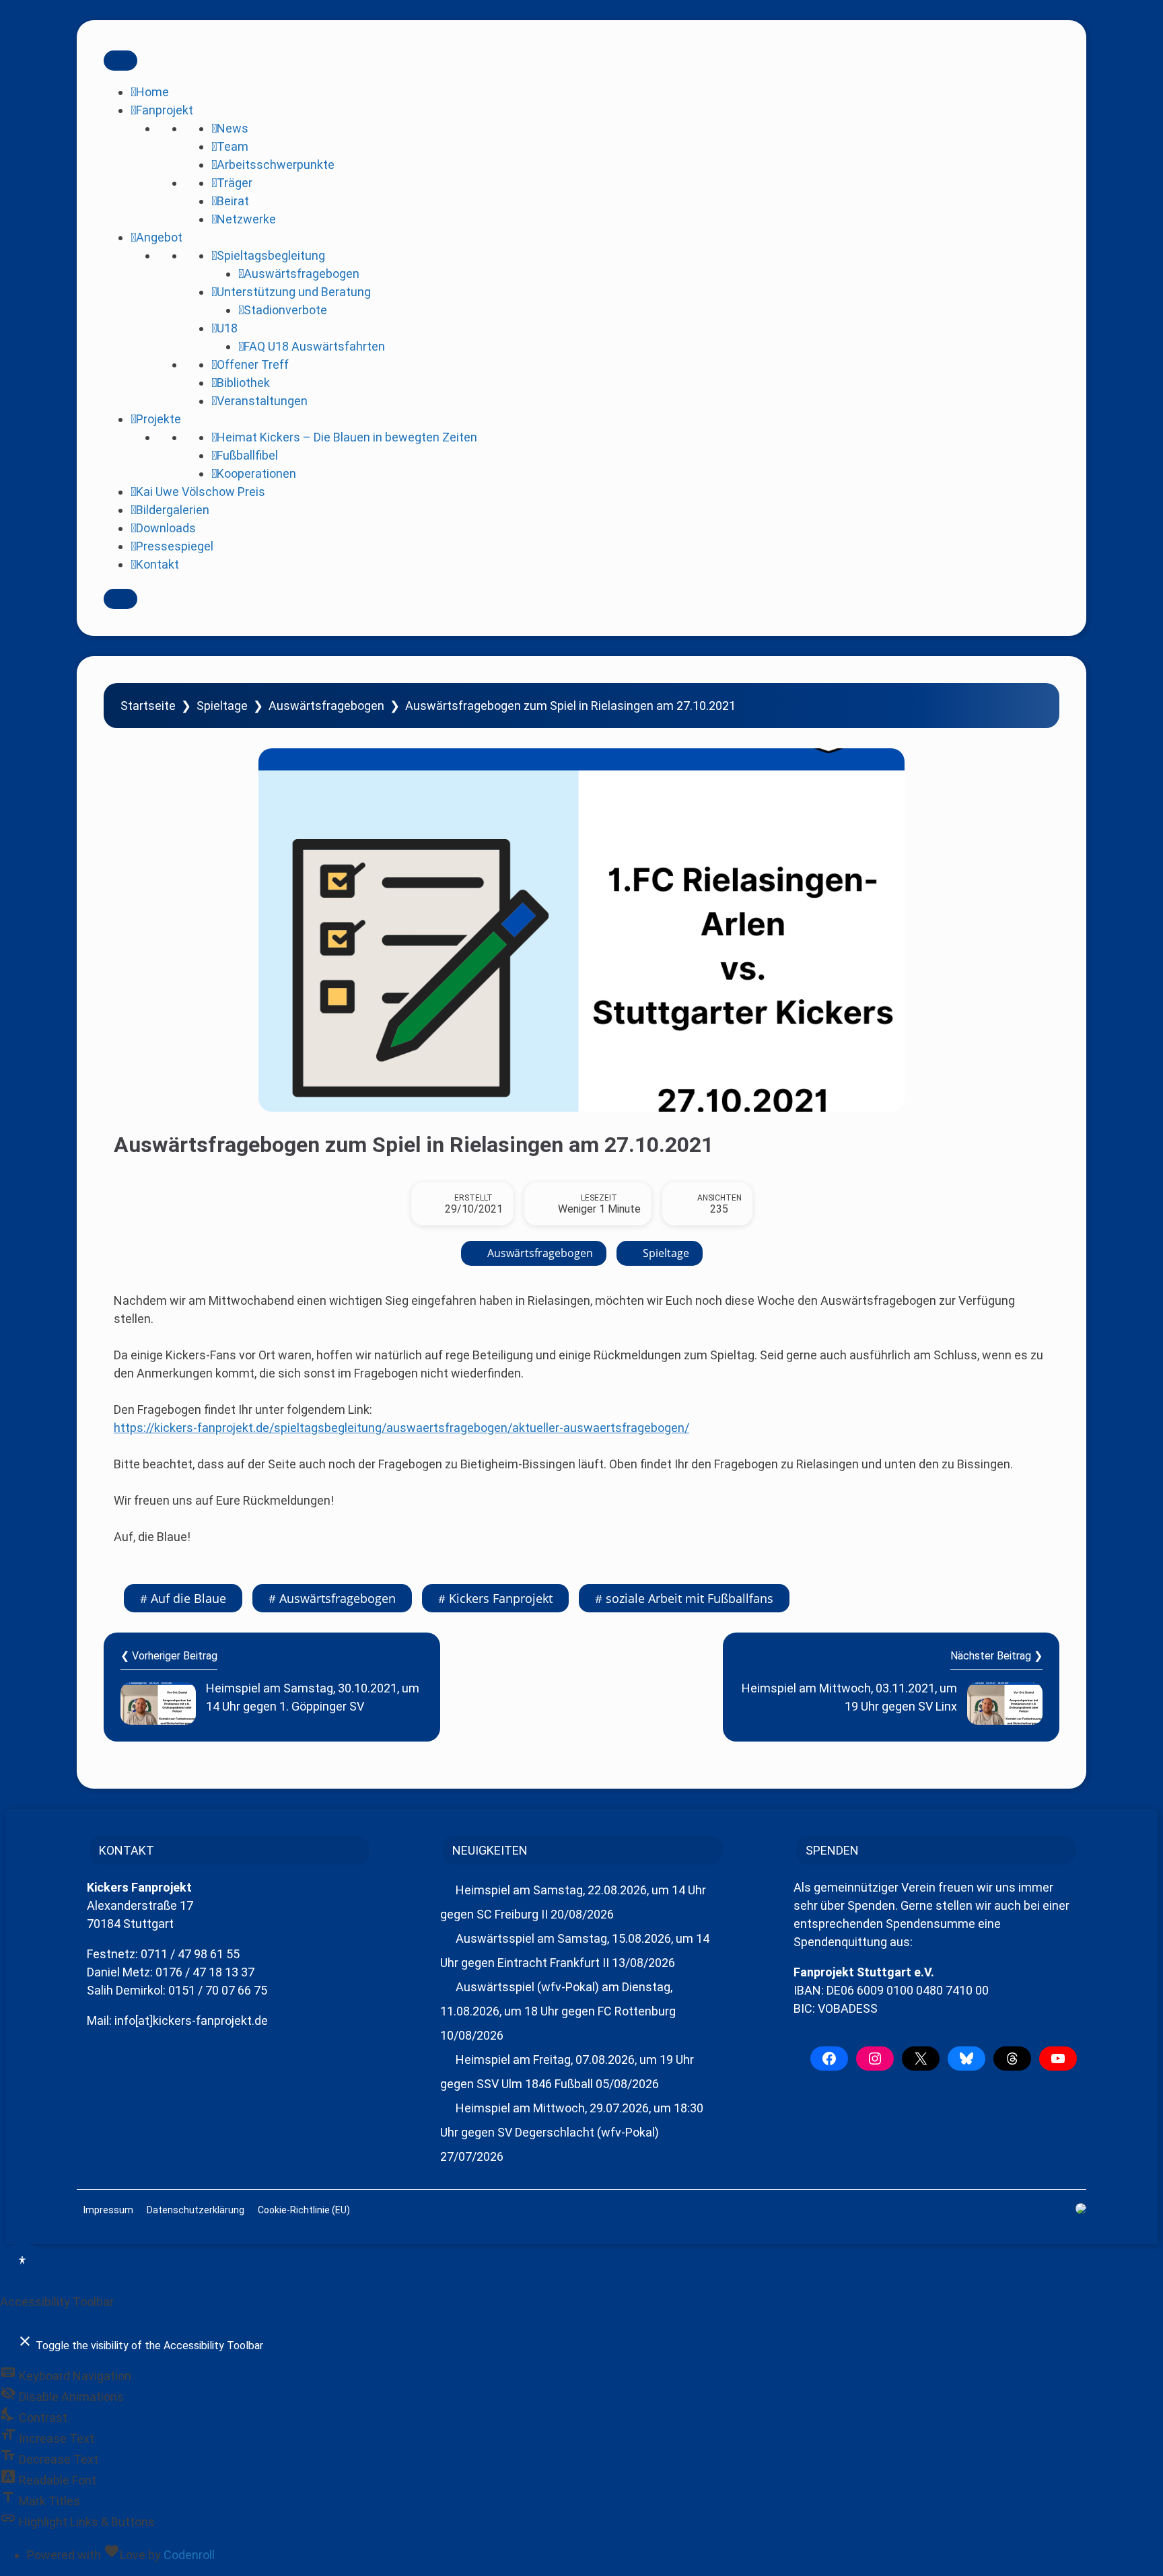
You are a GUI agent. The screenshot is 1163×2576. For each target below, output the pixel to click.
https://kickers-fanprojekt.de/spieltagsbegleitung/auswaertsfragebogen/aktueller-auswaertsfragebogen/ (401, 1428)
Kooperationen (256, 473)
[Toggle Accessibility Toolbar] (22, 2262)
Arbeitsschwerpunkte (276, 165)
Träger (235, 183)
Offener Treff (253, 364)
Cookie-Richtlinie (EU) (304, 2210)
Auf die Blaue (188, 1598)
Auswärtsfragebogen (302, 274)
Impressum (108, 2210)
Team (233, 146)
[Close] (120, 599)
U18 (227, 328)
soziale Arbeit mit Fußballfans (690, 1598)
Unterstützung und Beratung (294, 292)
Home (152, 92)
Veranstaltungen (262, 401)
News (233, 128)
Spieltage (222, 706)
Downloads (166, 528)
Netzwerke (246, 219)
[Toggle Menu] (120, 61)
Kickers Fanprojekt (501, 1598)
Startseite (148, 706)
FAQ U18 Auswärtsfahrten (314, 346)
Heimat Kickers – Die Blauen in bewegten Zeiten (347, 437)
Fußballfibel (247, 455)
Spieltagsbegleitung (271, 255)
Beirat (233, 201)
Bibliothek (243, 383)
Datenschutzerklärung (196, 2210)
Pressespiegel (175, 546)
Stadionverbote (285, 310)
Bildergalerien (173, 510)
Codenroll (189, 2555)
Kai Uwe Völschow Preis (201, 492)
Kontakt (157, 564)
